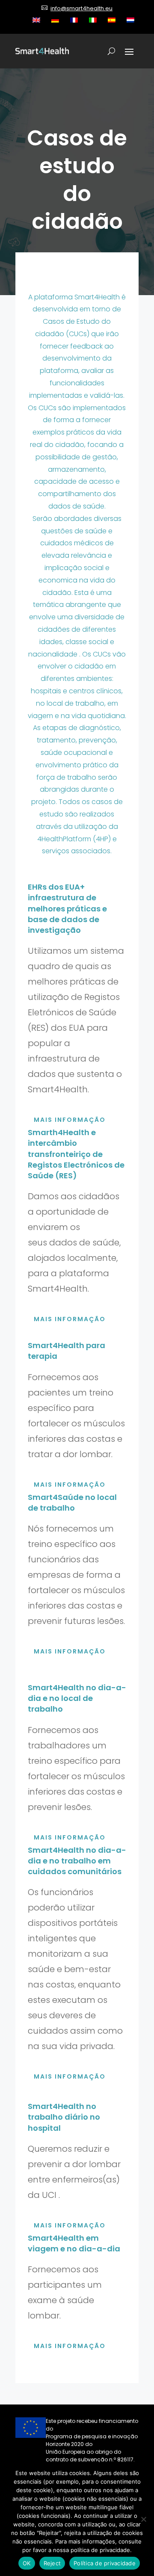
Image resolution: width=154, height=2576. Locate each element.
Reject (52, 2563)
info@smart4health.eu (81, 8)
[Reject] (143, 2519)
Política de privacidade (105, 2563)
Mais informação (70, 1120)
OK (27, 2563)
